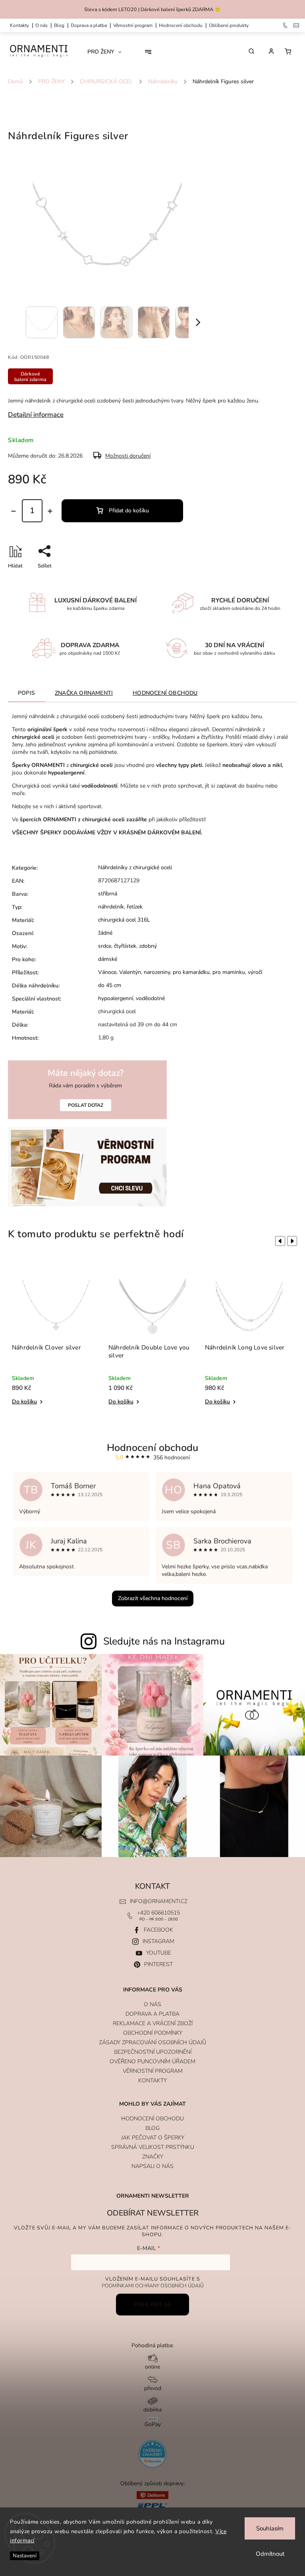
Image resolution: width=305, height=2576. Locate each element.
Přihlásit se (152, 2305)
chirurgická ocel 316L (124, 920)
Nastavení (25, 2556)
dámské (108, 959)
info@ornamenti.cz (159, 1901)
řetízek (135, 907)
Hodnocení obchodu (181, 25)
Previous (279, 1241)
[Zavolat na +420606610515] (286, 25)
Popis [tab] (26, 693)
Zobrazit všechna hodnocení (153, 1598)
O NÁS (42, 25)
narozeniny (157, 972)
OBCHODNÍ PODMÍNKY (153, 2033)
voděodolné (150, 998)
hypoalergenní (116, 998)
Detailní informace (36, 415)
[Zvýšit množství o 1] (50, 511)
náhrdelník (111, 907)
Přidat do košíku (129, 511)
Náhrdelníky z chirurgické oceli (135, 867)
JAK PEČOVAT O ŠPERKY (153, 2138)
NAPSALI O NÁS (152, 2166)
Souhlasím (270, 2528)
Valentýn (130, 972)
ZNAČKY (153, 2157)
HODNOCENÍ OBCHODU (152, 2119)
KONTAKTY (19, 25)
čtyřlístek (125, 946)
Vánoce (107, 972)
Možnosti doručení (128, 456)
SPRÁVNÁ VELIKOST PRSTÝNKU (153, 2147)
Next (293, 1241)
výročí (255, 972)
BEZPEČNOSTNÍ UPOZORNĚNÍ (153, 2052)
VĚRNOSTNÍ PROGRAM (133, 25)
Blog (59, 25)
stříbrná (108, 894)
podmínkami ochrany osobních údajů (153, 2286)
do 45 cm (110, 985)
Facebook (158, 1930)
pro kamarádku (191, 972)
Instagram (158, 1941)
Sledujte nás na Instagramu (164, 1641)
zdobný (148, 946)
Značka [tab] (84, 693)
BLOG (152, 2128)
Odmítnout (270, 2554)
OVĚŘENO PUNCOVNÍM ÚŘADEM (152, 2061)
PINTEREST (158, 1964)
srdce (105, 946)
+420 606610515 (158, 1913)
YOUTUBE (159, 1953)
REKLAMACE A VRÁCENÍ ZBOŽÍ (153, 2023)
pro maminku (229, 972)
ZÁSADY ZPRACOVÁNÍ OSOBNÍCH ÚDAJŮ (152, 2042)
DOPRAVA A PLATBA (89, 25)
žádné (105, 933)
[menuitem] (107, 52)
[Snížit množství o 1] (14, 511)
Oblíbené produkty (229, 25)
